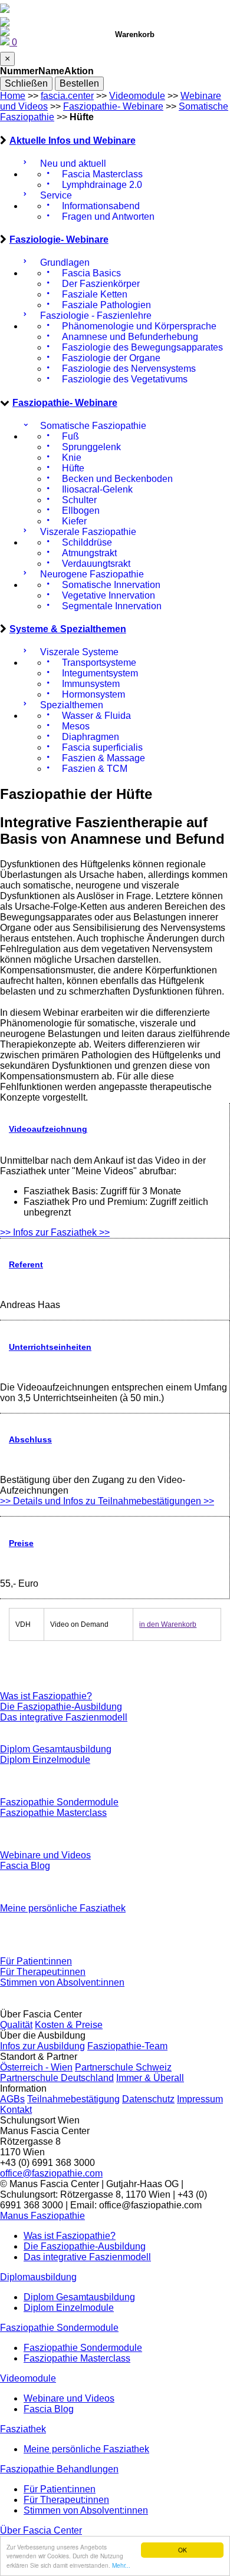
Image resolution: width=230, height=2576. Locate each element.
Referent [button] (26, 1264)
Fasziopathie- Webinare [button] (65, 403)
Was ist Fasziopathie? (46, 1696)
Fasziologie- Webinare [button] (59, 240)
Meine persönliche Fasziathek (63, 1908)
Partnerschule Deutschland (57, 2078)
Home (13, 96)
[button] (42, 2216)
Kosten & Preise (69, 2025)
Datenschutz (148, 2099)
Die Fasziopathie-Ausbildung (61, 1707)
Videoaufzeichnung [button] (48, 1129)
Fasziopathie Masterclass (53, 1813)
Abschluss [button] (30, 1439)
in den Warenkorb (168, 1624)
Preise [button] (21, 1543)
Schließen (26, 83)
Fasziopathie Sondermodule (59, 1802)
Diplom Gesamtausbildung (56, 1749)
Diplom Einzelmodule (45, 1760)
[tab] (115, 141)
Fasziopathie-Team (127, 2046)
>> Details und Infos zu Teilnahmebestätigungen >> (107, 1501)
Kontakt (16, 2110)
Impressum (200, 2099)
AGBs (12, 2099)
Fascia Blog (25, 1866)
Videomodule (137, 96)
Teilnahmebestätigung (73, 2099)
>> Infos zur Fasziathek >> (55, 1232)
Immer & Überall (150, 2078)
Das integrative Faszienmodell (64, 1717)
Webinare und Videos (45, 1855)
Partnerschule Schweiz (123, 2067)
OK (183, 2550)
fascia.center (67, 96)
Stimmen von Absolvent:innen (62, 1982)
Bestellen (79, 83)
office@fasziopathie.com (51, 2173)
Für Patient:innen (36, 1961)
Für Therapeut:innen (43, 1972)
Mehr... (121, 2565)
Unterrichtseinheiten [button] (50, 1347)
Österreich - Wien (36, 2067)
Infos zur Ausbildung (42, 2046)
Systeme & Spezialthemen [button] (68, 629)
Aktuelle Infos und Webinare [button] (73, 141)
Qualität (16, 2025)
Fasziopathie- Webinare (113, 106)
